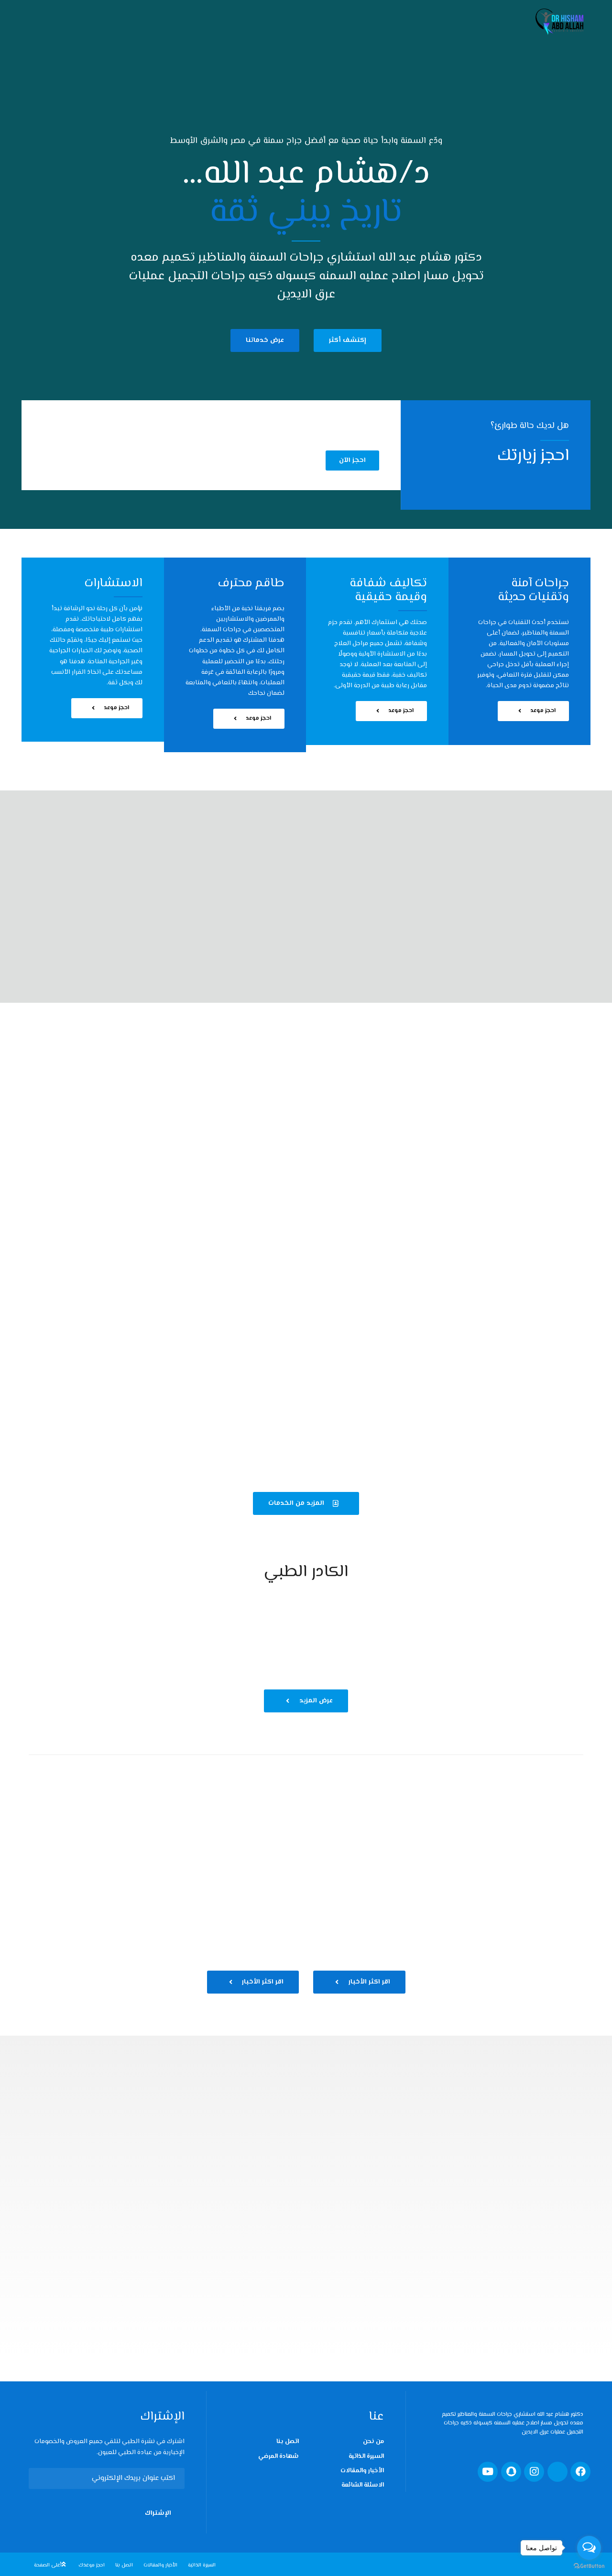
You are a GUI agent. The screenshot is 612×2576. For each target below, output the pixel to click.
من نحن (373, 2442)
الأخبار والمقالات (362, 2471)
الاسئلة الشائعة (363, 2485)
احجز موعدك (92, 2565)
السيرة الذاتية (366, 2456)
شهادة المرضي (279, 2456)
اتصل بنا (288, 2442)
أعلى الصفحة (48, 2565)
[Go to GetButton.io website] (589, 2566)
